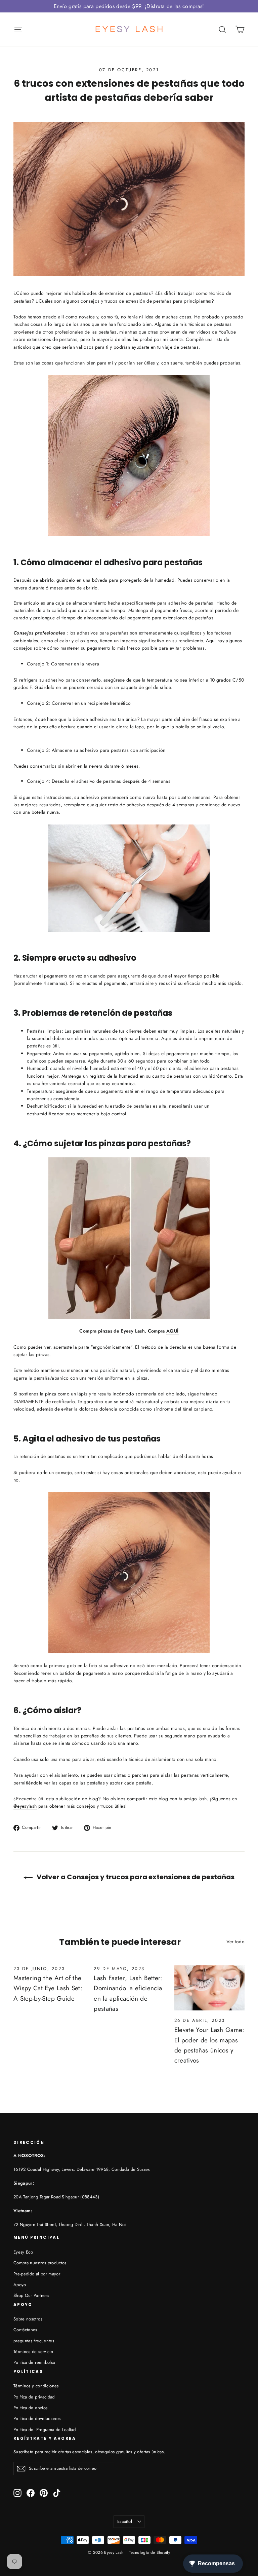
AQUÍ (172, 1331)
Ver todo (235, 1941)
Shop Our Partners (31, 2295)
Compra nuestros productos (40, 2263)
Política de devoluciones (37, 2418)
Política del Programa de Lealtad (45, 2430)
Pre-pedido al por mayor (37, 2274)
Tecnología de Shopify (149, 2552)
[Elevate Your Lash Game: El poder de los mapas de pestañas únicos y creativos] (209, 1988)
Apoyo (20, 2285)
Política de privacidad (34, 2397)
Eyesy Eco (23, 2252)
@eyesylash (25, 1806)
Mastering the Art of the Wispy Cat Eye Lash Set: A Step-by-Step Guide (48, 1988)
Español (125, 2521)
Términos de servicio (33, 2352)
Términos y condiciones (36, 2386)
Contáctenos (25, 2330)
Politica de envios (30, 2408)
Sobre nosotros (28, 2319)
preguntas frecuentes (34, 2341)
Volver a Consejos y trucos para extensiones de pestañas (135, 1877)
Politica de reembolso (34, 2362)
